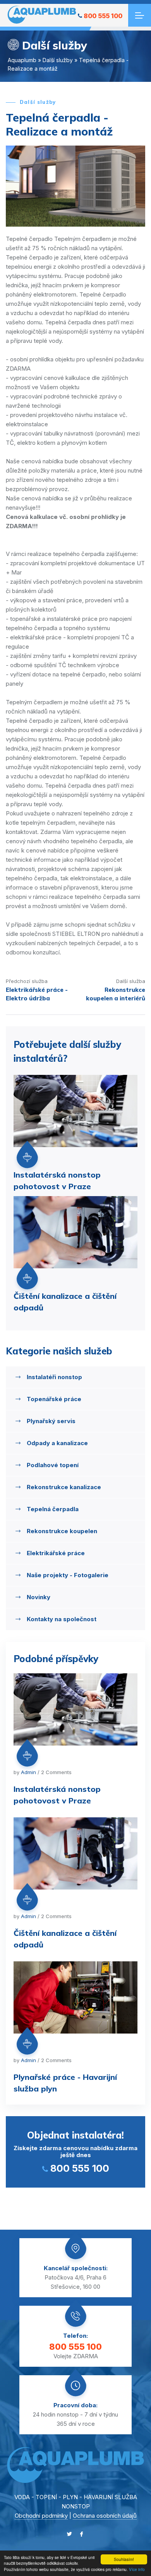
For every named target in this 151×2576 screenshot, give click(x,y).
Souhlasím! (124, 2559)
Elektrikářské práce (56, 1553)
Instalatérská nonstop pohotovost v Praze (57, 1180)
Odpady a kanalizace (57, 1443)
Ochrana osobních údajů (105, 2516)
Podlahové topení (53, 1465)
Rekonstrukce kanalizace (64, 1487)
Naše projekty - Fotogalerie (68, 1575)
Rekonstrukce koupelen (62, 1531)
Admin (28, 1772)
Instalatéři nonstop (54, 1377)
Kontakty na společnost (62, 1619)
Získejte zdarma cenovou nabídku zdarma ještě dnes (75, 2152)
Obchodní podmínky (41, 2516)
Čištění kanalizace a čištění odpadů (65, 1302)
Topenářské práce (54, 1399)
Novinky (39, 1597)
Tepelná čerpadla (53, 1509)
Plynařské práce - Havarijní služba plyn (65, 2083)
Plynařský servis (51, 1421)
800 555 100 (103, 16)
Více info (137, 2569)
